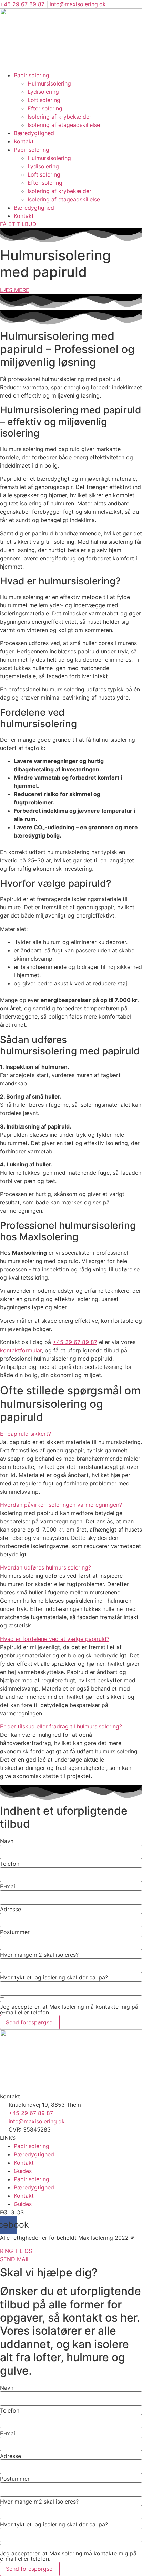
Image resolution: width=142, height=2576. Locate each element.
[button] (71, 1434)
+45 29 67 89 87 (22, 4)
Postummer (15, 1932)
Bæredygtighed (34, 133)
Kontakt (24, 141)
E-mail (8, 1886)
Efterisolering (45, 108)
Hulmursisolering (49, 83)
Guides (23, 2171)
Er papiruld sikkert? (26, 1434)
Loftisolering (44, 100)
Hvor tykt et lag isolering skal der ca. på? (54, 1977)
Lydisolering (43, 92)
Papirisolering (32, 75)
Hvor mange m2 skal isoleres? (39, 1955)
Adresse (11, 1909)
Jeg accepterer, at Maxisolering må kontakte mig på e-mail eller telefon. (68, 2556)
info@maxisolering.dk (78, 4)
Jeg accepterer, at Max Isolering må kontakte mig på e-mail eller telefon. (69, 2009)
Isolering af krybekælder (59, 117)
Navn (7, 1841)
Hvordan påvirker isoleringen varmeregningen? (61, 1505)
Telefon (10, 1864)
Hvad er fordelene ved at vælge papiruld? (55, 1639)
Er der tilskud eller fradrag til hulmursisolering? (61, 1726)
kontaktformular (21, 1350)
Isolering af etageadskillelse (64, 125)
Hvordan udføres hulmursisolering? (45, 1567)
